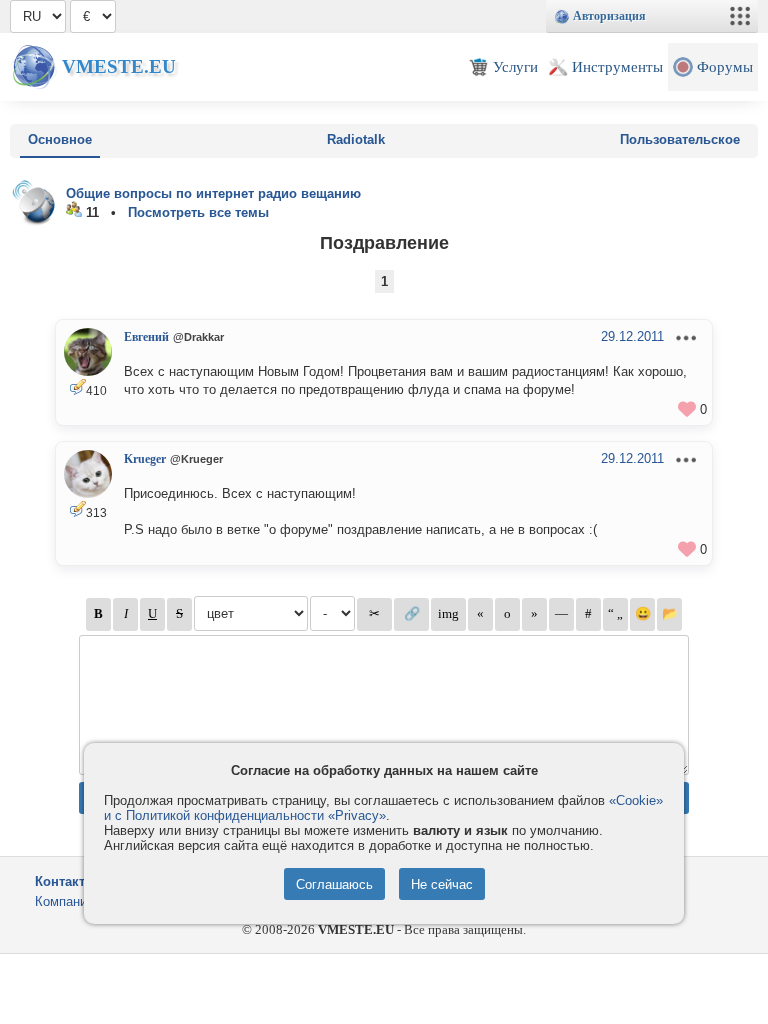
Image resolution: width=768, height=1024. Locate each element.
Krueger (145, 459)
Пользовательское (680, 139)
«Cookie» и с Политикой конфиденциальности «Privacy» (383, 808)
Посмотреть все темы (198, 212)
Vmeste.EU (119, 66)
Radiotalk (356, 139)
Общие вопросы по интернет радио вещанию (213, 193)
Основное (60, 139)
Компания (64, 901)
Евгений (146, 337)
